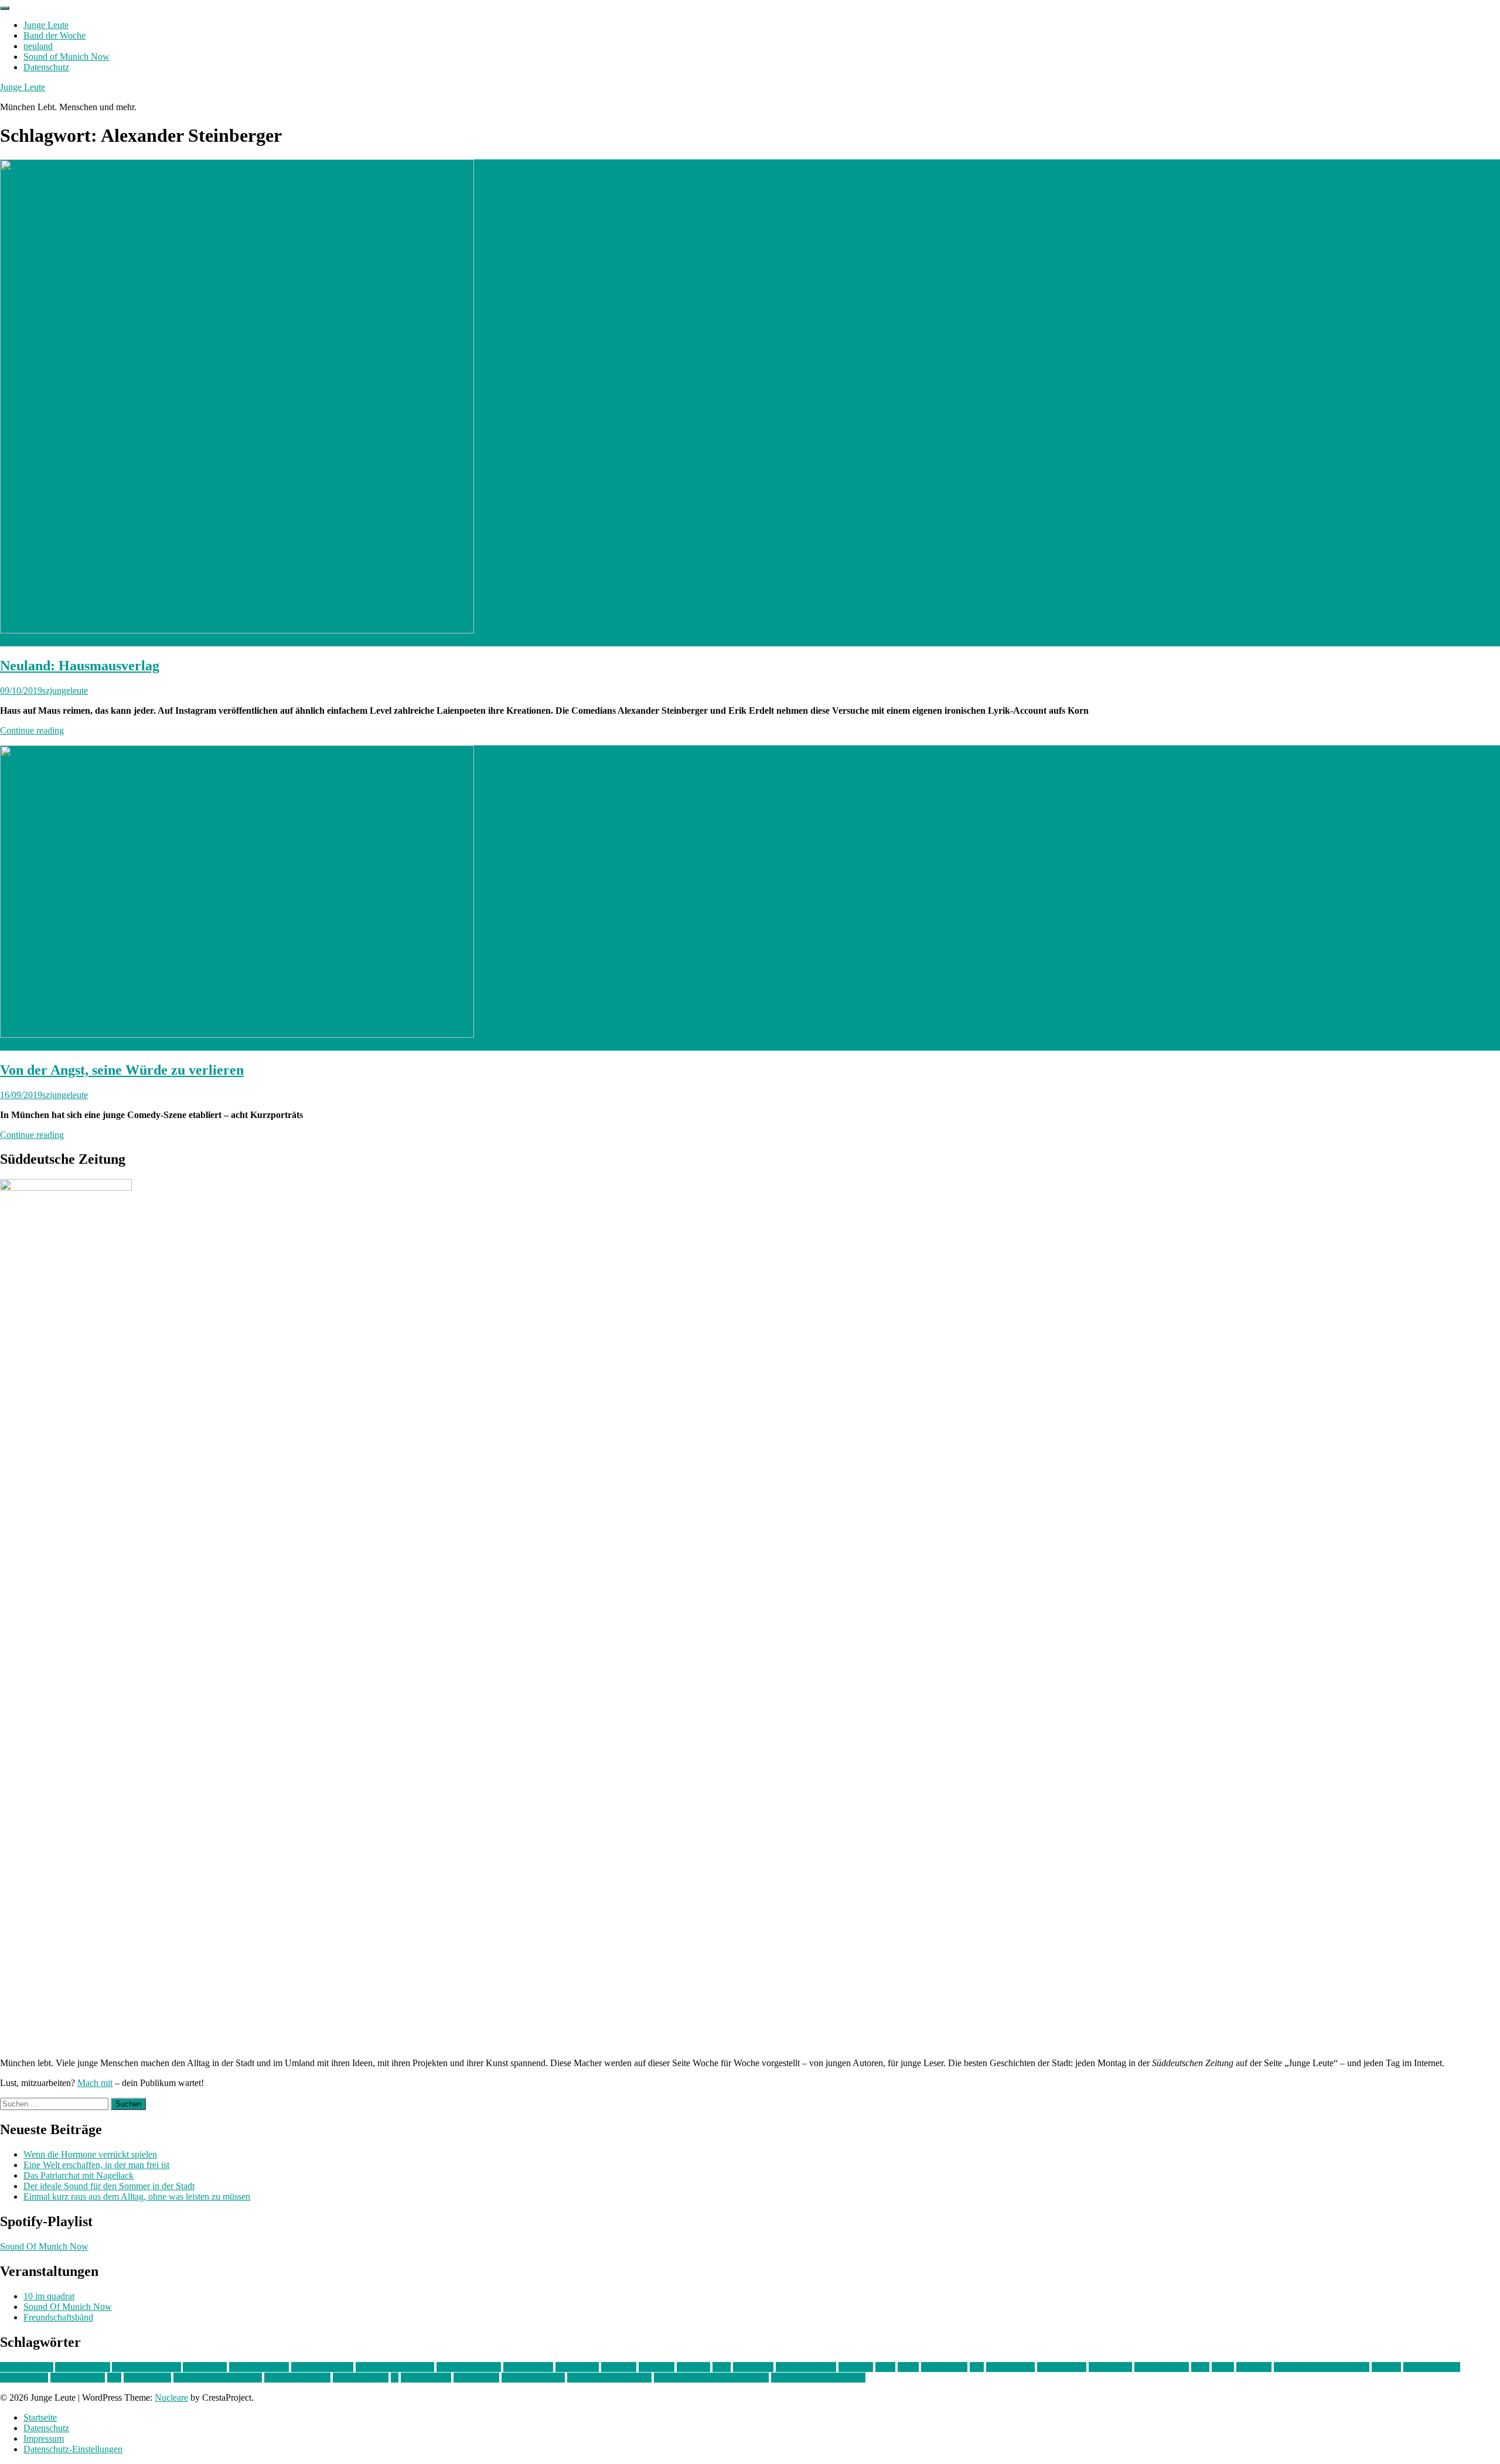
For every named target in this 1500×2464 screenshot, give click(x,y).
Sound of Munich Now (67, 57)
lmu (977, 2367)
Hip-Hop (693, 2367)
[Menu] (5, 8)
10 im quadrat (49, 2296)
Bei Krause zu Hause (395, 2367)
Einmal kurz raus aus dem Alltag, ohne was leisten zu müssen (137, 2197)
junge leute (753, 2367)
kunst (885, 2367)
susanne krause (361, 2378)
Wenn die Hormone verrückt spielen (90, 2154)
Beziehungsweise (469, 2367)
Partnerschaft (24, 2378)
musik (1223, 2367)
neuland (38, 46)
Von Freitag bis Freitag (609, 2378)
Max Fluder (1110, 2367)
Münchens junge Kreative (1322, 2367)
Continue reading (32, 730)
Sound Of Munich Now (44, 2246)
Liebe (908, 2367)
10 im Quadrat (27, 2367)
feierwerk (619, 2367)
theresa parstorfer (533, 2378)
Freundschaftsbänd (58, 2317)
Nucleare (171, 2397)
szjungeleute (65, 691)
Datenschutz (46, 67)
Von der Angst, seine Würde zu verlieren (122, 1070)
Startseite (40, 2417)
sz (395, 2378)
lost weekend (1010, 2367)
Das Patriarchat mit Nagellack (79, 2175)
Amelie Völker (83, 2367)
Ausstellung (205, 2367)
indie (722, 2367)
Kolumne (856, 2367)
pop (114, 2378)
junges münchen (806, 2367)
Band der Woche (54, 35)
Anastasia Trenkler (146, 2367)
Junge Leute (46, 25)
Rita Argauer (147, 2378)
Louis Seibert (1062, 2367)
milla (1200, 2367)
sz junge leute (426, 2378)
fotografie (657, 2367)
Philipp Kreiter (78, 2378)
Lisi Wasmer (944, 2367)
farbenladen (577, 2367)
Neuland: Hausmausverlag (80, 666)
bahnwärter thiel (259, 2367)
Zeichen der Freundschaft (818, 2378)
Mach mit (95, 2083)
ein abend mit (528, 2367)
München (1254, 2367)
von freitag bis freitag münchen (711, 2378)
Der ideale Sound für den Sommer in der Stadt (109, 2186)
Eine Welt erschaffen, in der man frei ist (96, 2165)
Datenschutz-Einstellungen (73, 2449)
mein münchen (1162, 2367)
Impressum (44, 2439)
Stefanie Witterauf (297, 2378)
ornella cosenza (1432, 2367)
